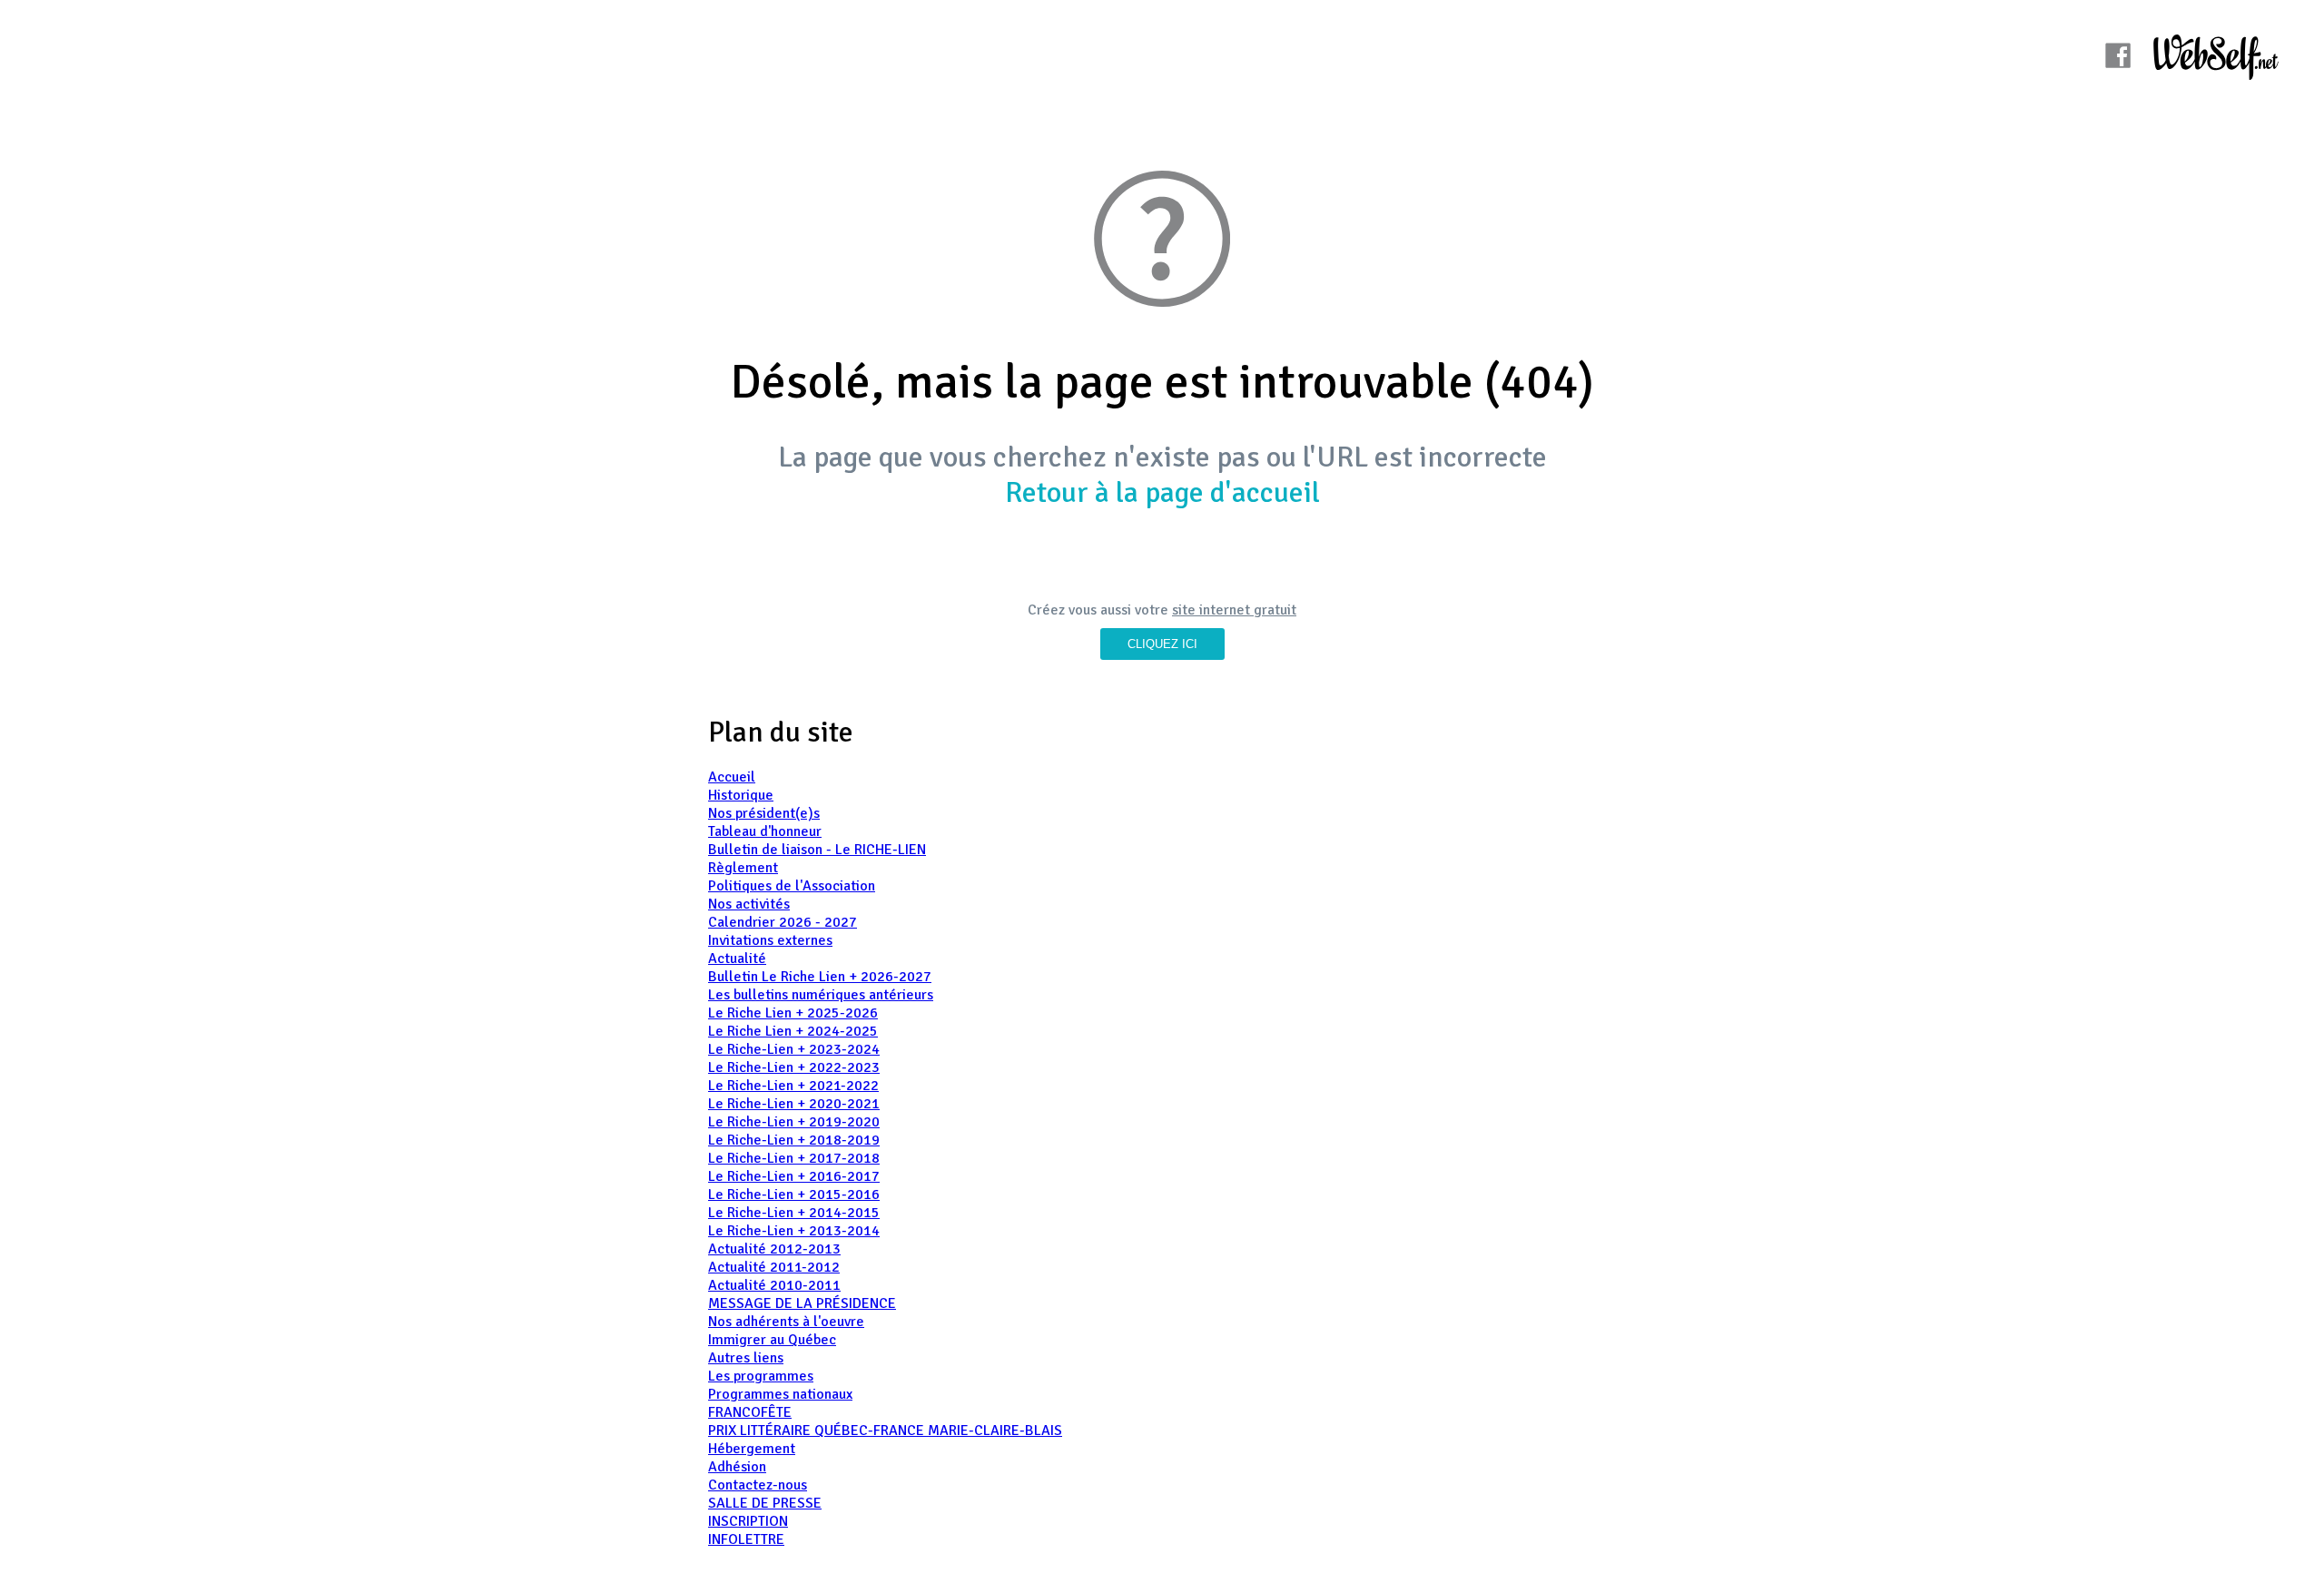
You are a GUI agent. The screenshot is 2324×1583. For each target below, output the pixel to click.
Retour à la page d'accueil (1162, 492)
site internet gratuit (1234, 610)
